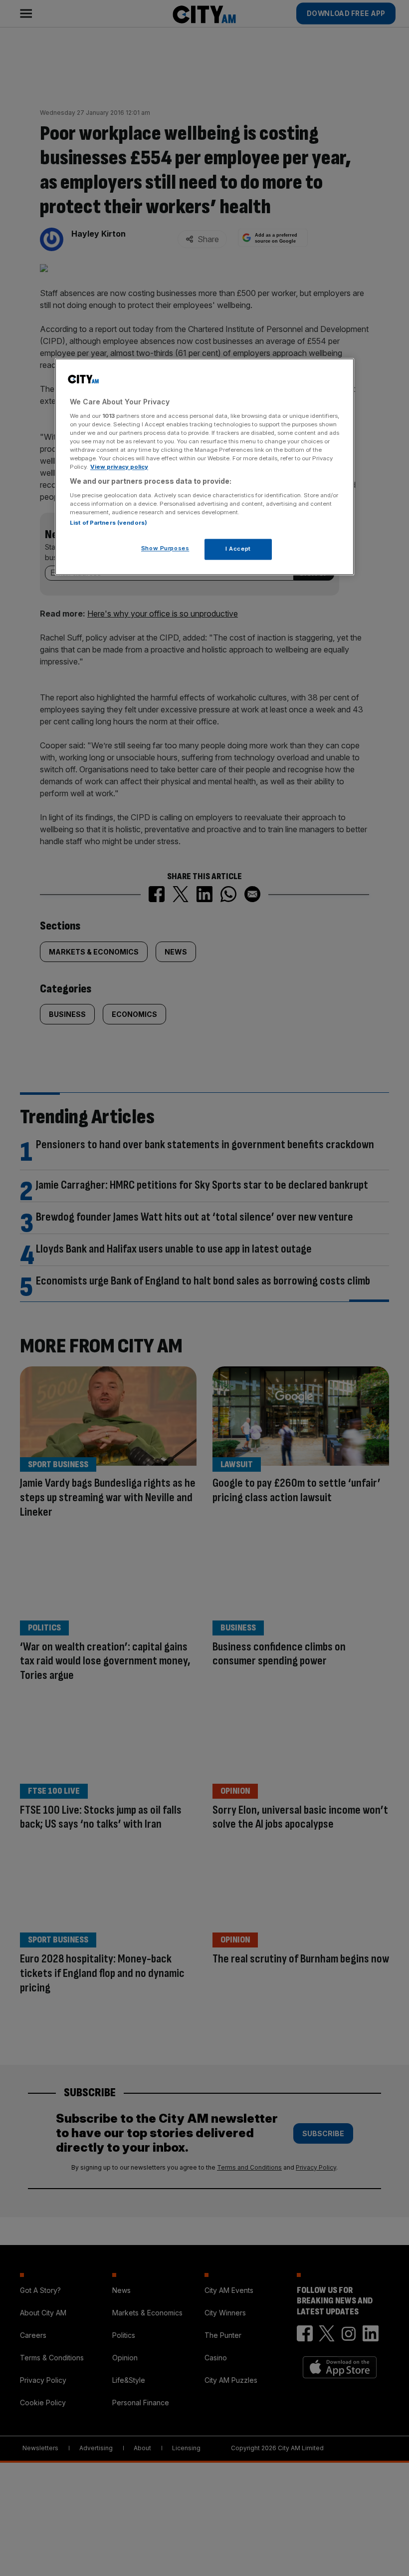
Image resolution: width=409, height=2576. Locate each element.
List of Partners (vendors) (108, 523)
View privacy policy (119, 467)
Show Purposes (165, 548)
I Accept (238, 549)
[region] (204, 467)
